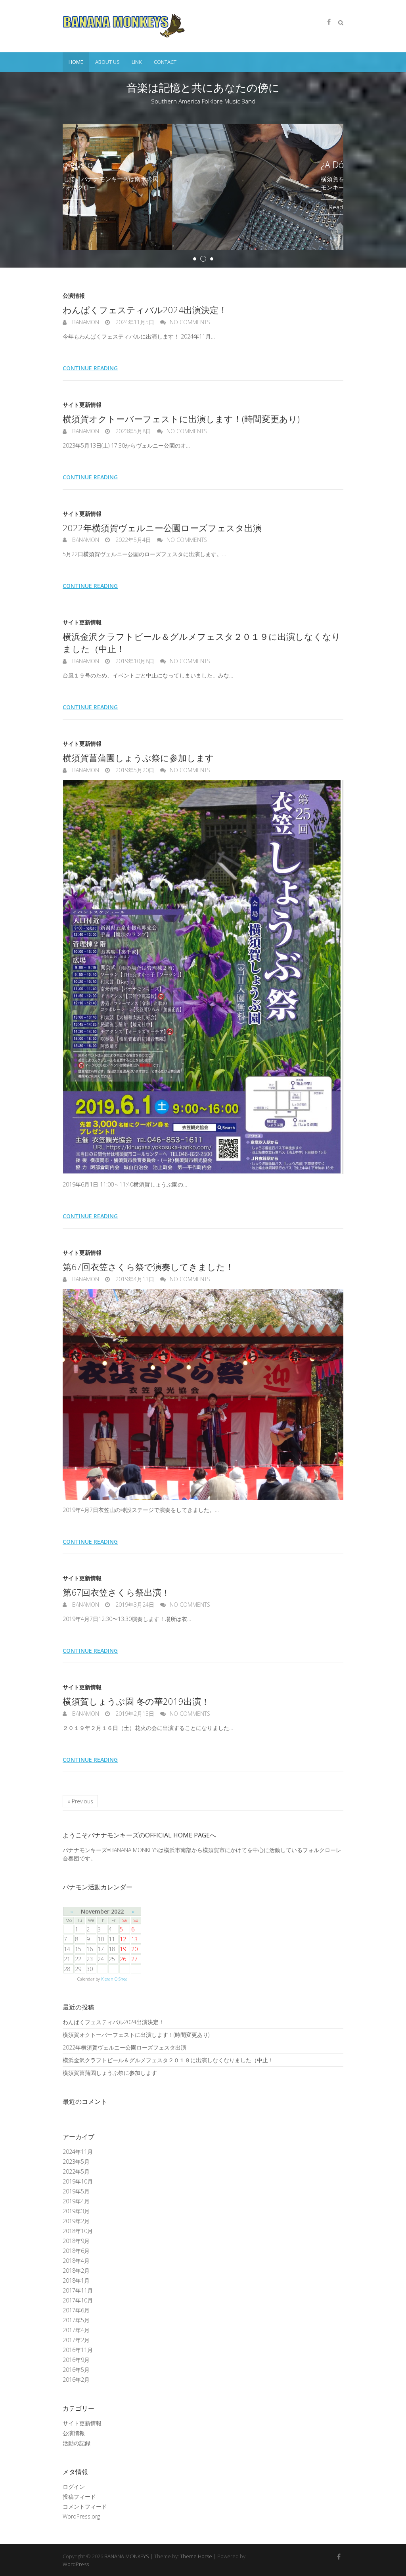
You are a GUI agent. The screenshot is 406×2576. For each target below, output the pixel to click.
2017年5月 (76, 2320)
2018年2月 (76, 2271)
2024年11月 (78, 2152)
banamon (85, 322)
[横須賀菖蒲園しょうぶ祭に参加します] (203, 977)
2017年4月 (76, 2330)
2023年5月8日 (132, 431)
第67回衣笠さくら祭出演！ (116, 1592)
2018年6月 (76, 2251)
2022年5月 (76, 2171)
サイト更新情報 (82, 405)
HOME (76, 62)
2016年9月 (76, 2360)
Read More (234, 207)
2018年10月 (78, 2231)
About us (107, 62)
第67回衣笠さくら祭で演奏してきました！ (148, 1267)
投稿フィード (79, 2497)
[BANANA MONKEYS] (124, 26)
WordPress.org (81, 2516)
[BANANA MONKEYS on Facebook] (329, 22)
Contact (165, 62)
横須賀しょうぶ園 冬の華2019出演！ (136, 1701)
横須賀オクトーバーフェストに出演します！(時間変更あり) (181, 419)
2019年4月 (76, 2201)
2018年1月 (76, 2280)
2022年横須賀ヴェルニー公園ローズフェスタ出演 (162, 528)
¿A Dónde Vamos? (247, 164)
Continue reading (90, 368)
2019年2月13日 (134, 1714)
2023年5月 (76, 2162)
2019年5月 (76, 2191)
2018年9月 (76, 2241)
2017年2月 (76, 2340)
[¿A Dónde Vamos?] (203, 128)
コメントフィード (85, 2506)
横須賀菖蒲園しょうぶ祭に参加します (138, 758)
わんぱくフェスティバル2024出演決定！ (145, 310)
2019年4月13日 (134, 1279)
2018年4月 (76, 2261)
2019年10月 (78, 2181)
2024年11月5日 (134, 322)
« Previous (80, 1801)
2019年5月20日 (134, 770)
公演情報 (74, 296)
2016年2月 (76, 2380)
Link (137, 62)
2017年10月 (78, 2300)
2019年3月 (76, 2211)
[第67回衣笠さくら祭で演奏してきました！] (203, 1394)
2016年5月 (76, 2370)
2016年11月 (78, 2350)
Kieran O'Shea (114, 1979)
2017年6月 (76, 2310)
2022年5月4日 (132, 540)
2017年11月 (78, 2290)
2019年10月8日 (134, 661)
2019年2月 (76, 2221)
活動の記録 (77, 2443)
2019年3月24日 (134, 1605)
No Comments (190, 322)
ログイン (74, 2487)
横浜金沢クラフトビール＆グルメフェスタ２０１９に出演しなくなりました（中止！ (168, 2060)
